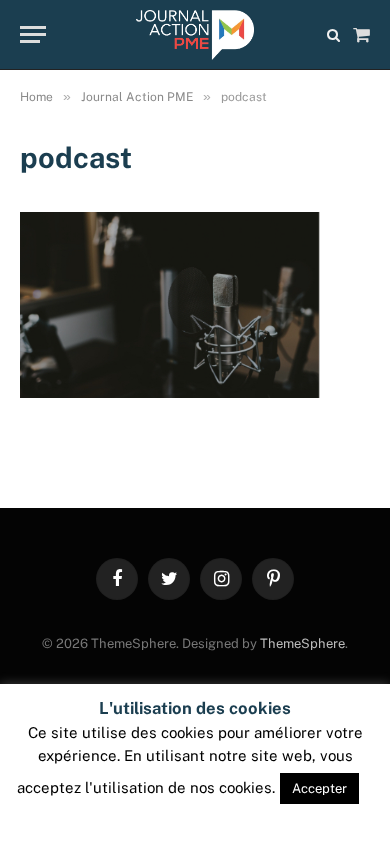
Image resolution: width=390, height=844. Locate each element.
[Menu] (33, 34)
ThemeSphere (302, 643)
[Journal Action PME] (194, 35)
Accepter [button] (319, 788)
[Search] (333, 34)
